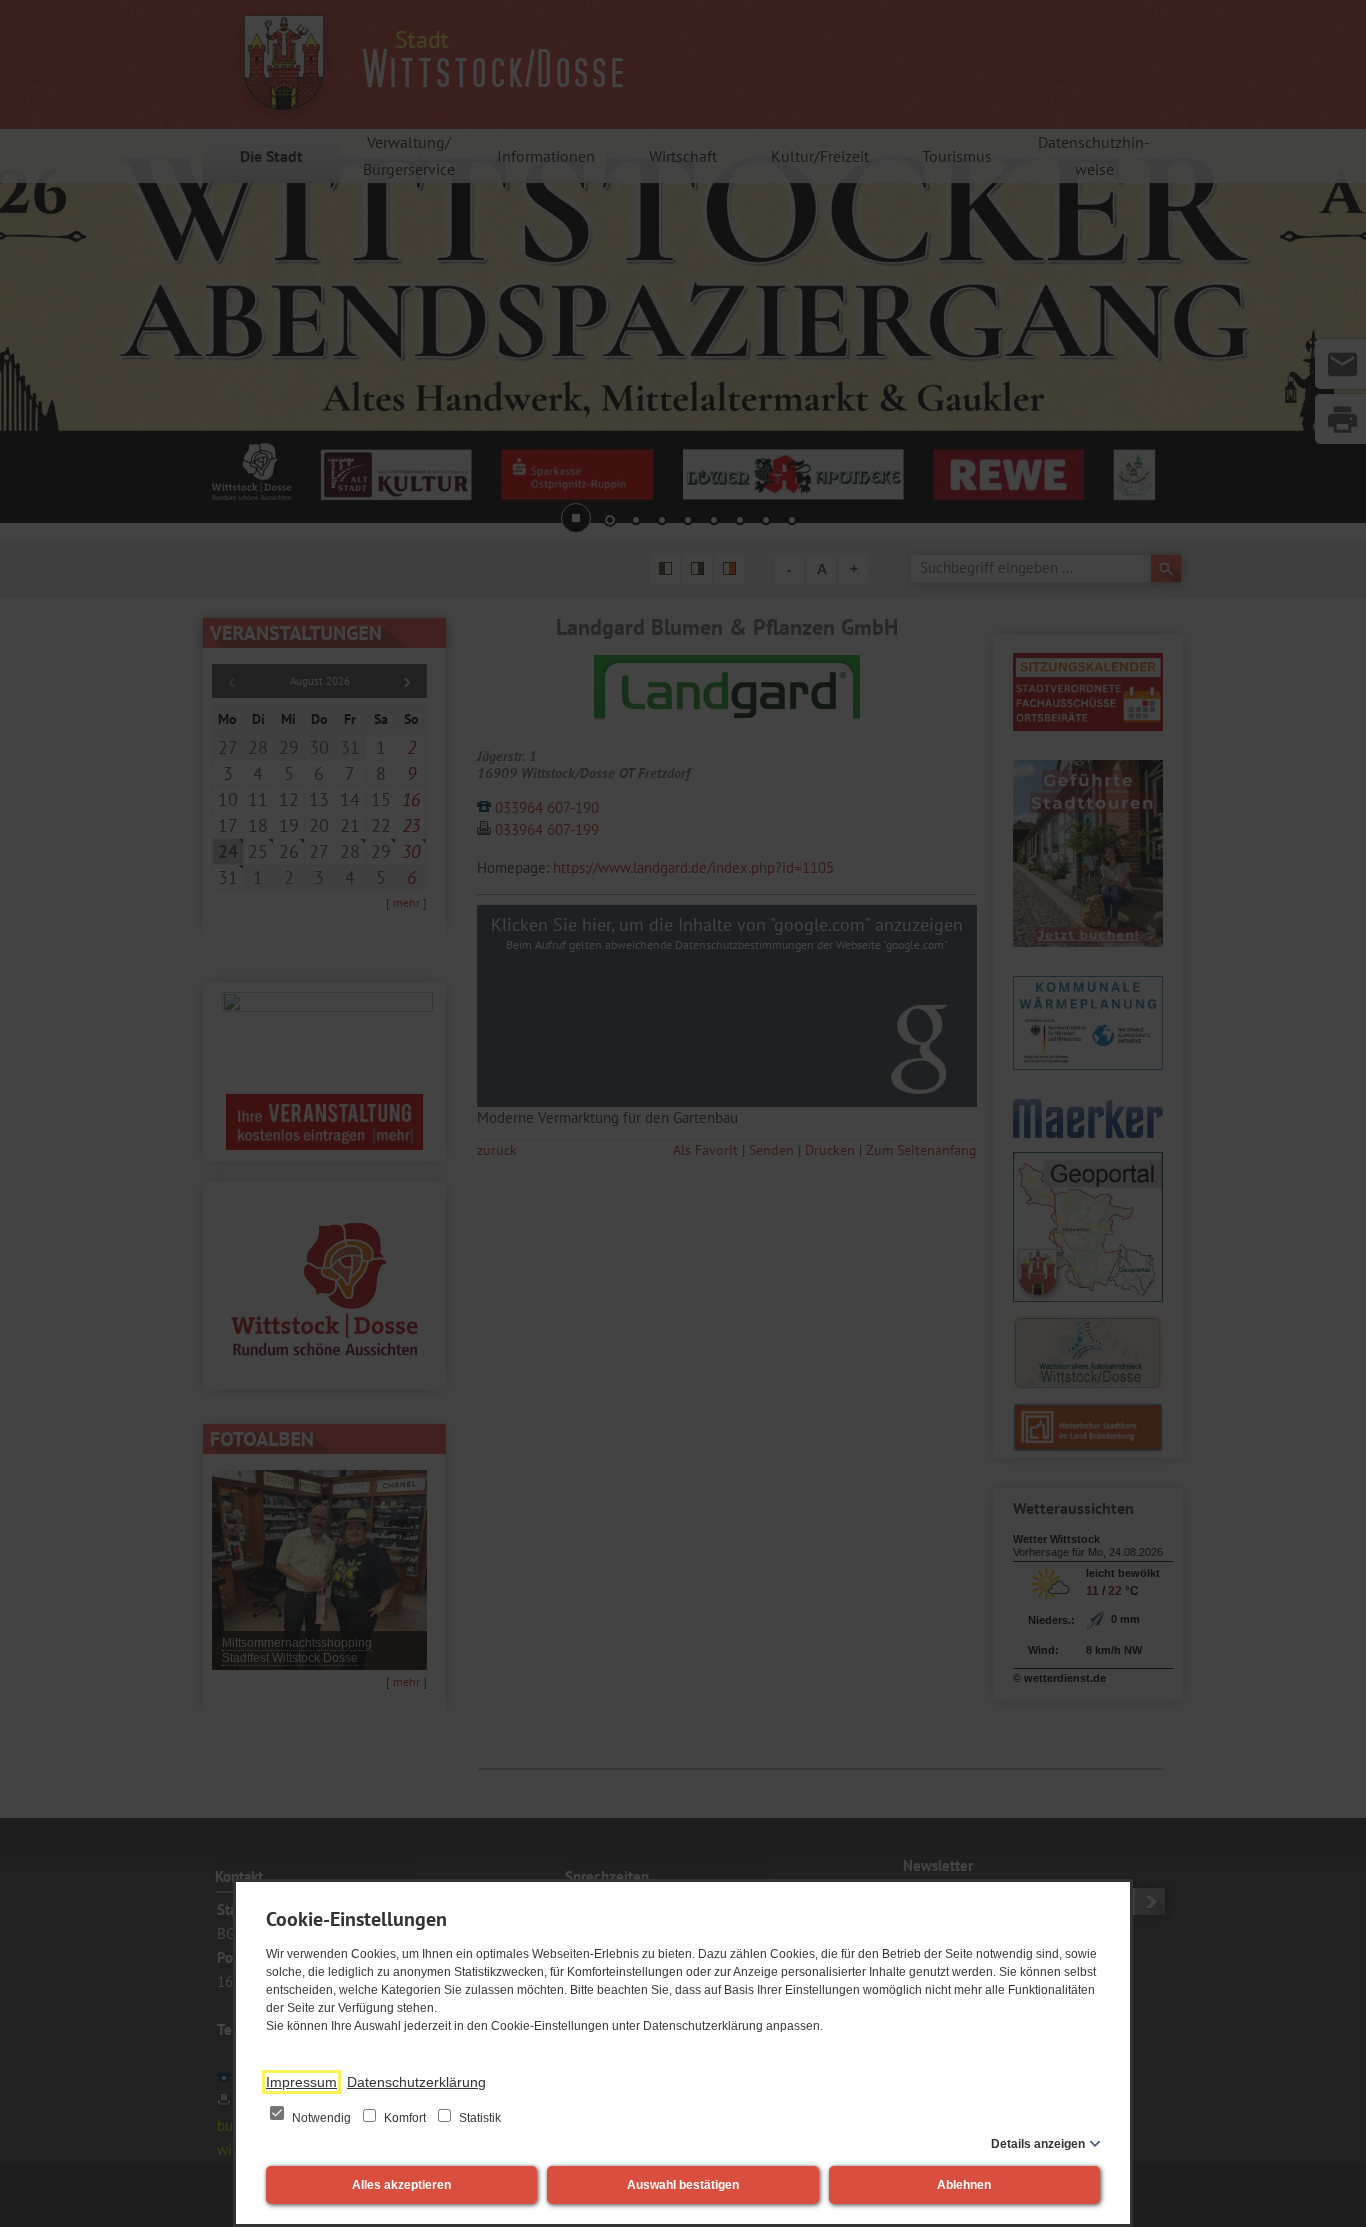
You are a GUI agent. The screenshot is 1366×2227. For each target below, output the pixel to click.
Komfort (405, 2118)
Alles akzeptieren (401, 2185)
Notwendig (321, 2118)
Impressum (301, 2082)
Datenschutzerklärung (416, 2082)
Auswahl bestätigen (683, 2185)
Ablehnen (964, 2185)
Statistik (478, 2118)
